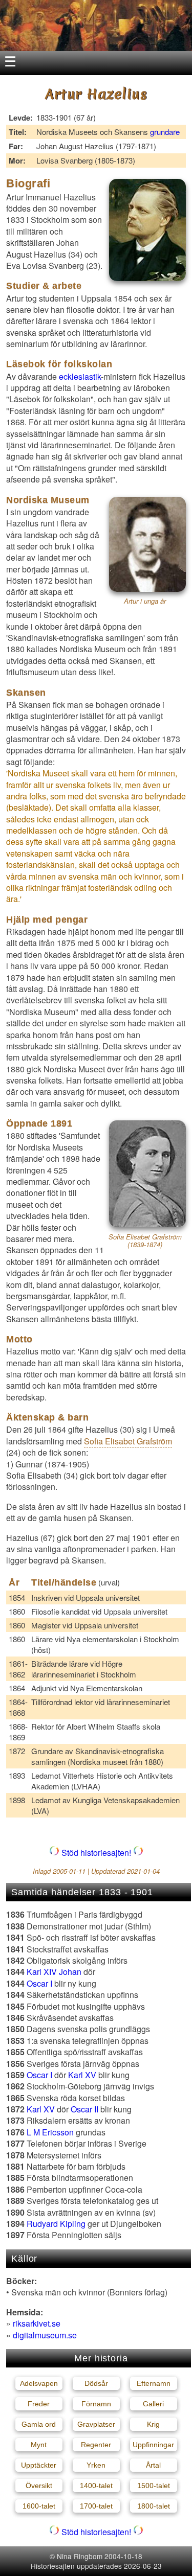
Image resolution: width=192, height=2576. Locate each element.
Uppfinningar (153, 2445)
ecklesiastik (80, 376)
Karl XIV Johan (54, 1972)
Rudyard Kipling (56, 2224)
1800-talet (154, 2506)
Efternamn (154, 2383)
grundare (165, 132)
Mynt (39, 2445)
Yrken (96, 2465)
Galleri (153, 2404)
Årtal (153, 2465)
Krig (153, 2424)
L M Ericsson (50, 2132)
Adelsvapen (39, 2383)
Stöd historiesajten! (96, 1853)
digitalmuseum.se (45, 2335)
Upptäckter (39, 2465)
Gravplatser (96, 2424)
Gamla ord (39, 2424)
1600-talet (39, 2506)
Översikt (39, 2486)
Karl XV (82, 2075)
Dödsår (96, 2383)
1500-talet (154, 2486)
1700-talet (96, 2506)
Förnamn (96, 2404)
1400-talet (96, 2486)
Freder (39, 2404)
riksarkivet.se (37, 2323)
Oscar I (39, 1983)
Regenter (96, 2445)
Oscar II (84, 2109)
